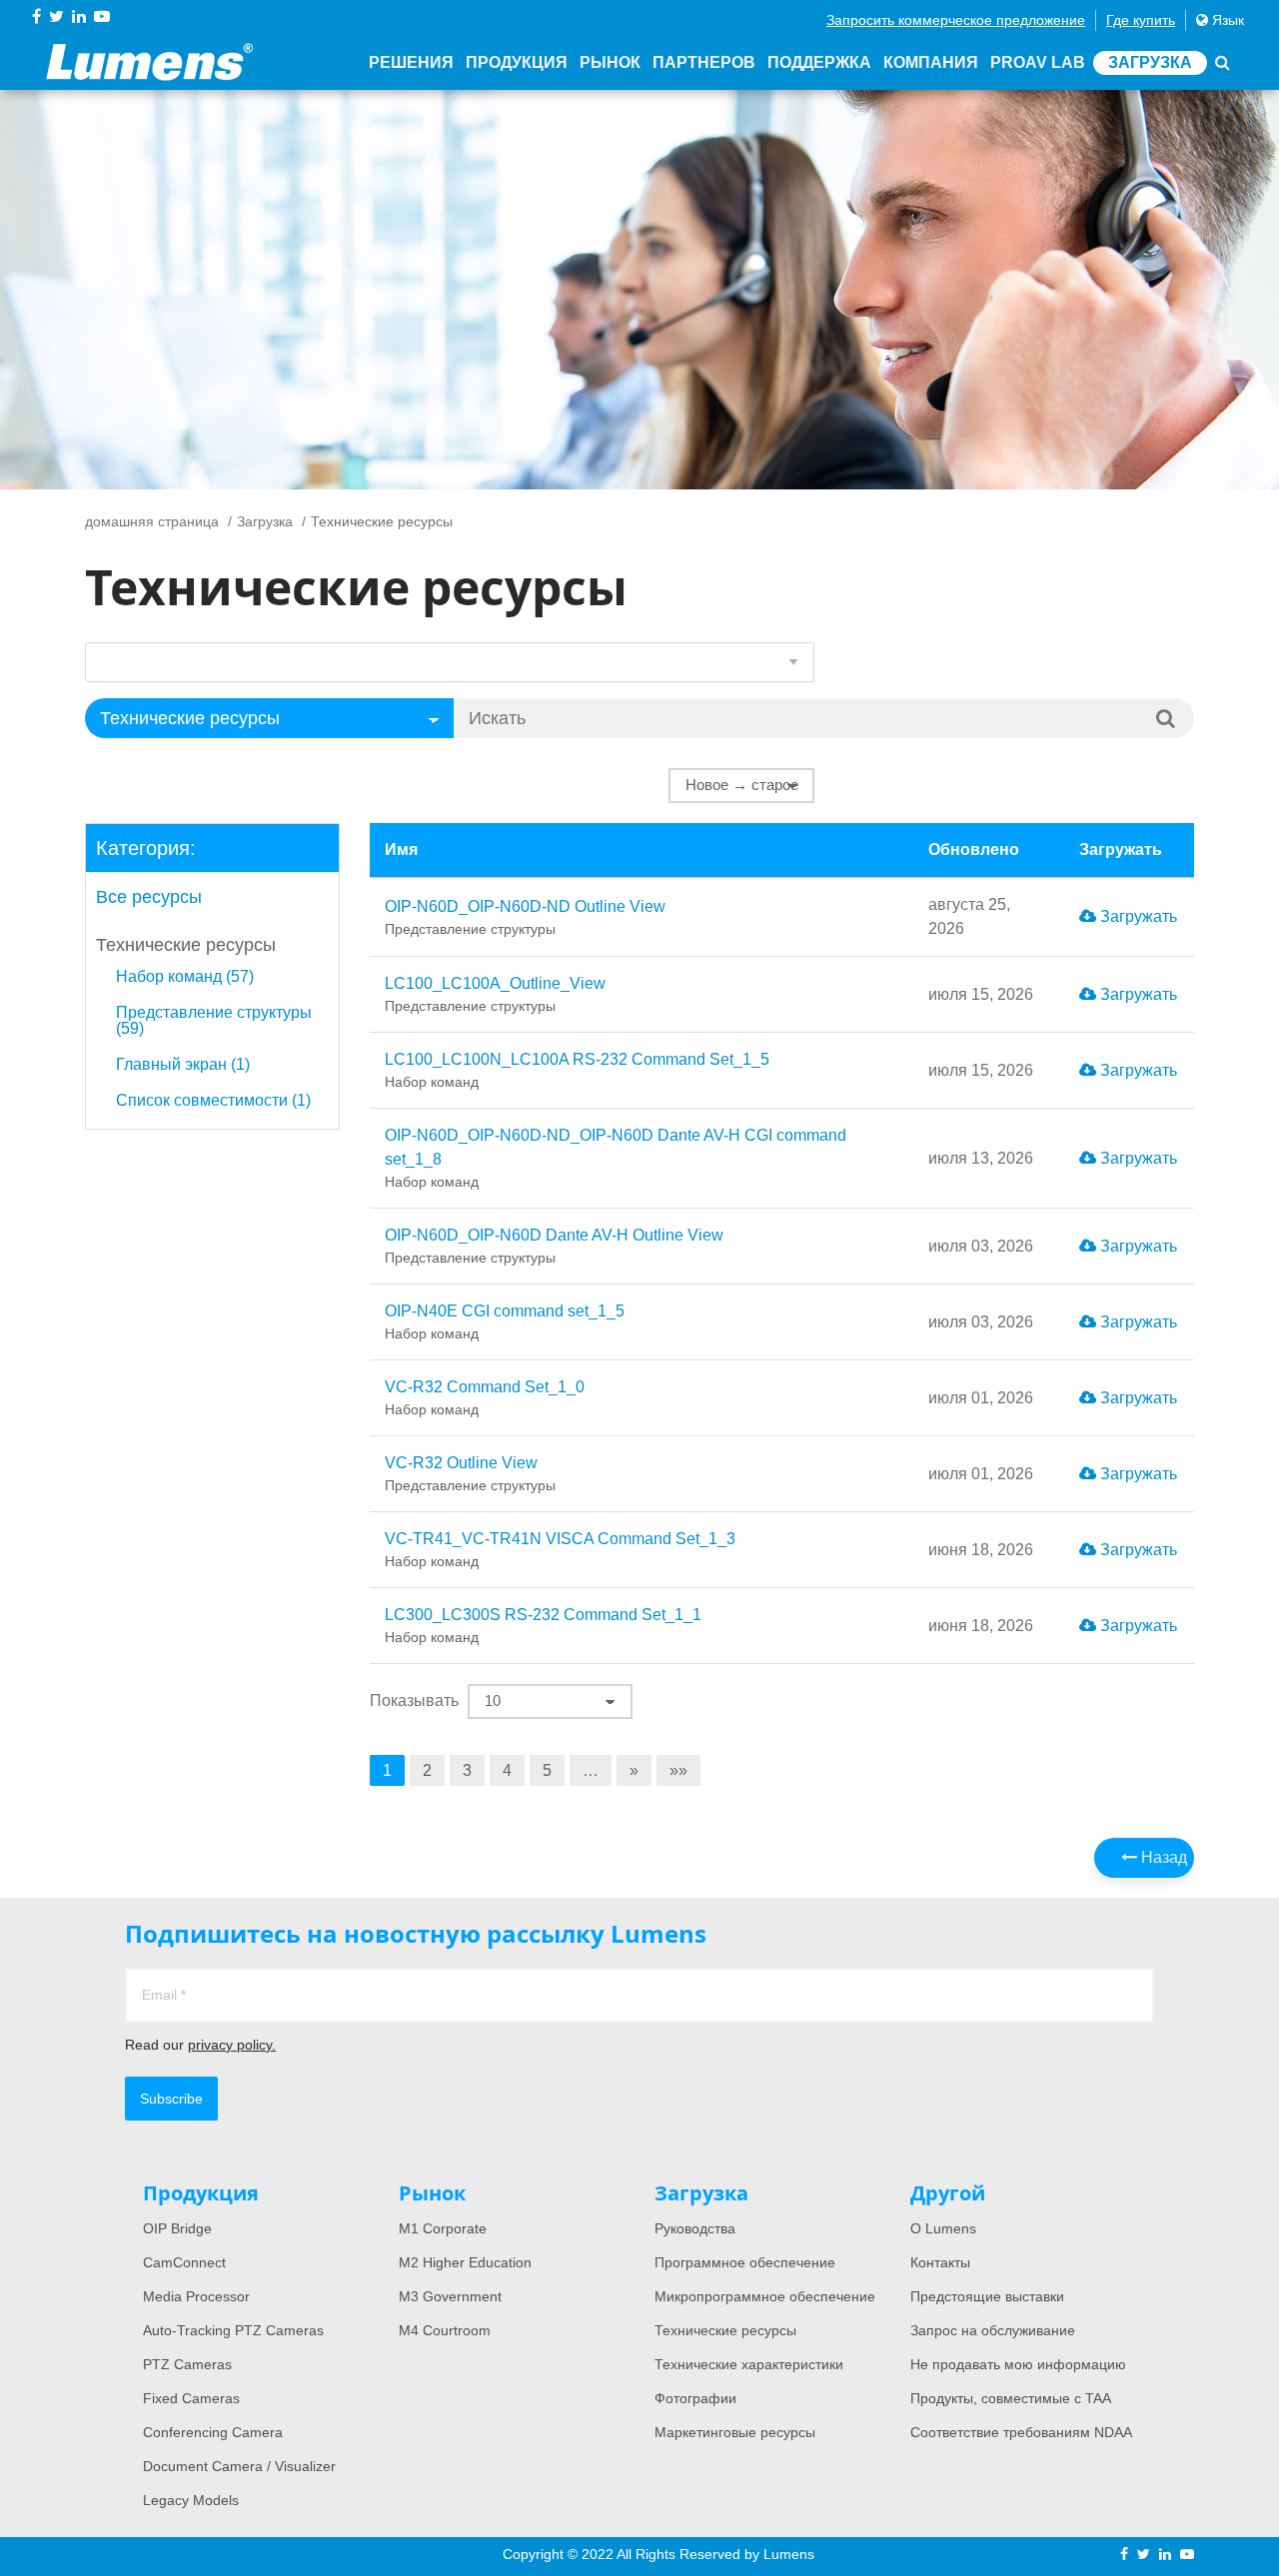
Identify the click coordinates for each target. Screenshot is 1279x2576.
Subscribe (171, 2099)
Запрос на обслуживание (993, 2330)
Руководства (695, 2228)
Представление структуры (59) (214, 1021)
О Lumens (943, 2228)
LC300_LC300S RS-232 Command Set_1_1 (543, 1626)
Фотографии (695, 2398)
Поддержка (819, 62)
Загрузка (1150, 62)
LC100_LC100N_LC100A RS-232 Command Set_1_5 (577, 1070)
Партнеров (704, 62)
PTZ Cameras (187, 2364)
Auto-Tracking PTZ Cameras (233, 2330)
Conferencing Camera (213, 2432)
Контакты (940, 2262)
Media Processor (196, 2296)
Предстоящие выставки (987, 2296)
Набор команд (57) (185, 977)
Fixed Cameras (191, 2398)
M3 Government (450, 2296)
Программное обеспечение (745, 2262)
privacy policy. (232, 2045)
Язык (1226, 20)
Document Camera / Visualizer (239, 2466)
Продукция (517, 62)
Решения (411, 62)
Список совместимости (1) (213, 1101)
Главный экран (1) (183, 1065)
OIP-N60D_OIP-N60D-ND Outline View (525, 917)
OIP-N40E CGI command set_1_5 (505, 1322)
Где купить (1141, 20)
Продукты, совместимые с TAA (1011, 2398)
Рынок (610, 62)
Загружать (1137, 916)
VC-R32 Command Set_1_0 (485, 1398)
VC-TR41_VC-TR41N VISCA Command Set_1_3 (560, 1550)
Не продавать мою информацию (1018, 2364)
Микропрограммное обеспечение (765, 2296)
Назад (1162, 1857)
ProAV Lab (1038, 62)
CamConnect (184, 2262)
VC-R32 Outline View (470, 1474)
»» (678, 1770)
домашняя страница (152, 521)
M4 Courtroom (445, 2330)
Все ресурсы (149, 897)
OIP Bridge (177, 2228)
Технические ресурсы (186, 945)
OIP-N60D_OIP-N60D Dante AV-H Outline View (554, 1246)
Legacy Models (191, 2500)
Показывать (414, 1701)
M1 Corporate (443, 2228)
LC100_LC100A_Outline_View (495, 994)
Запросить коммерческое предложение (956, 20)
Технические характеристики (749, 2364)
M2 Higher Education (465, 2262)
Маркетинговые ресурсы (735, 2432)
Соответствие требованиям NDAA (1021, 2432)
